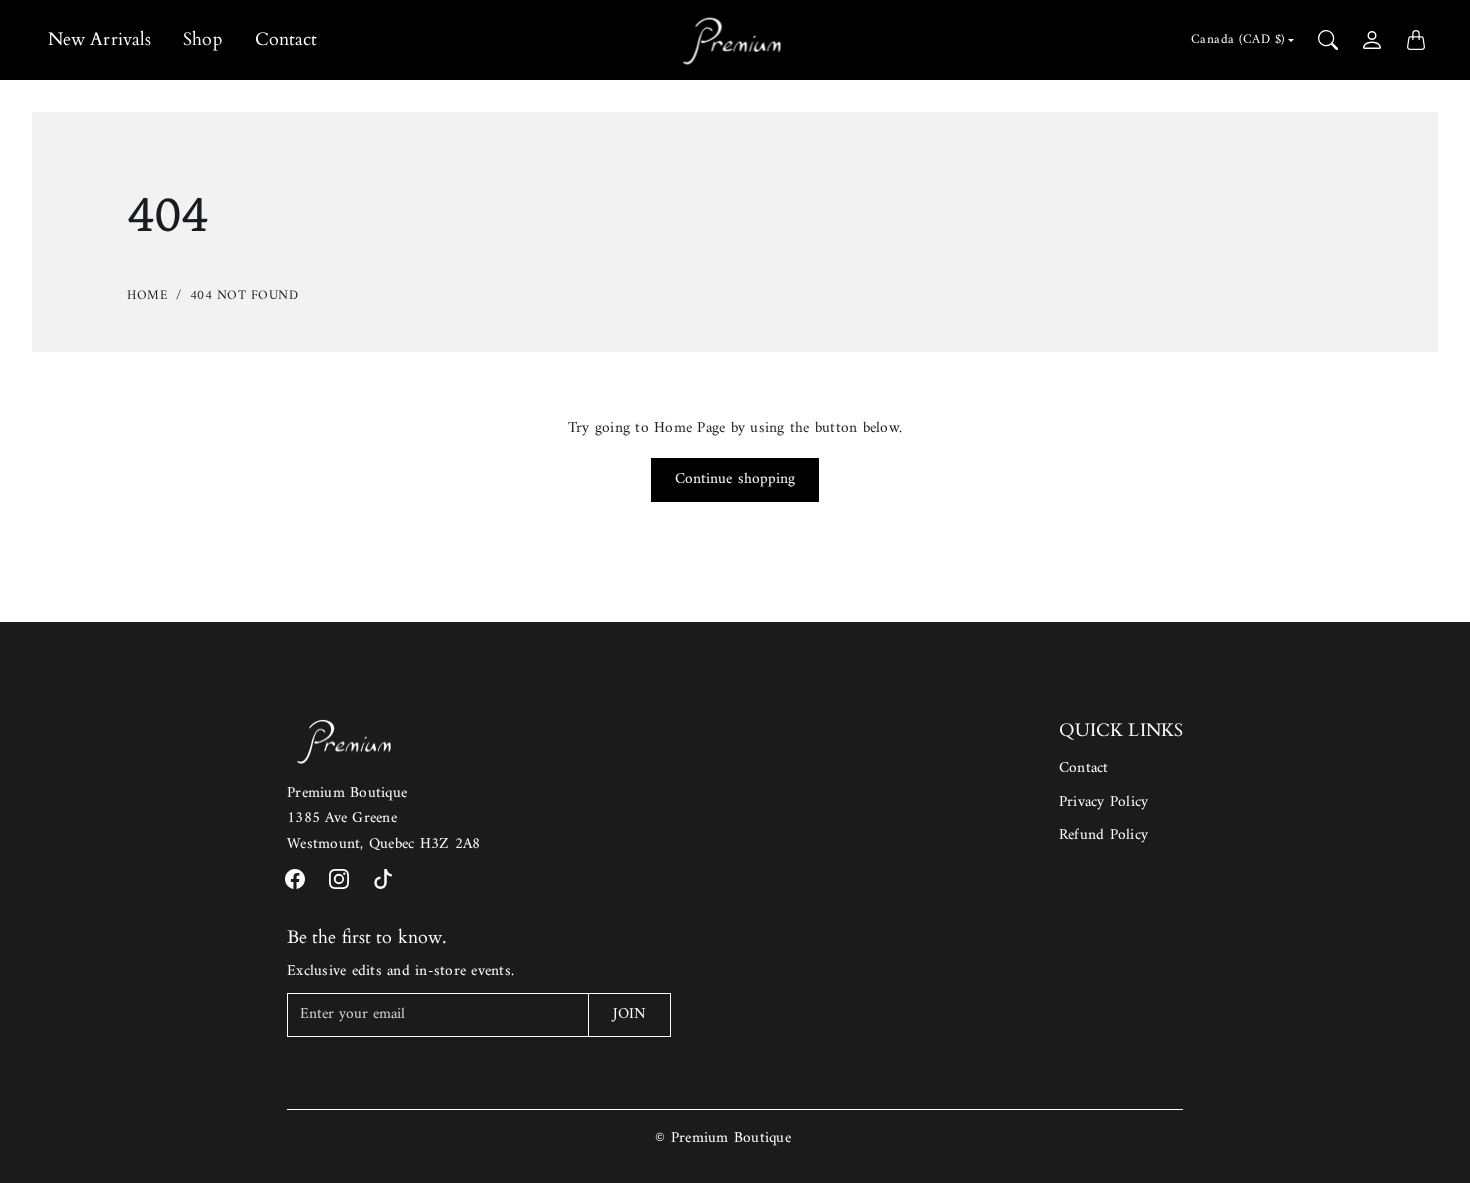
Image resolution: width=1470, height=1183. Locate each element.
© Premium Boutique (723, 1138)
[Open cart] (1416, 40)
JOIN (629, 1014)
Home (147, 295)
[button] (295, 879)
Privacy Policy (1104, 802)
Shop (202, 39)
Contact (286, 39)
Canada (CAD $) (1238, 39)
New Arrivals (99, 39)
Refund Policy (1103, 835)
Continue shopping (735, 479)
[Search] (1328, 40)
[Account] (1372, 40)
